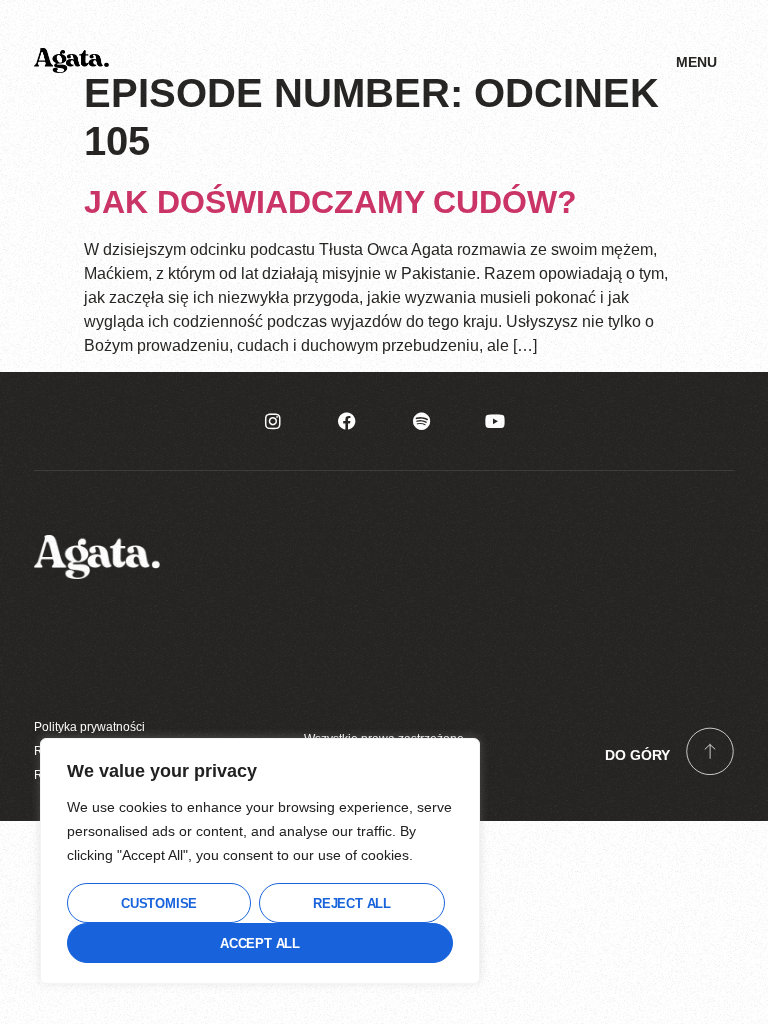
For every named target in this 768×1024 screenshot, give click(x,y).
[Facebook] (347, 421)
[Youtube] (495, 421)
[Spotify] (421, 421)
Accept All (260, 943)
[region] (260, 861)
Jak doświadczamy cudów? (330, 202)
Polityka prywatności (89, 727)
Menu (696, 62)
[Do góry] (710, 751)
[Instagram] (273, 421)
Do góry (637, 755)
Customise (159, 903)
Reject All (352, 903)
